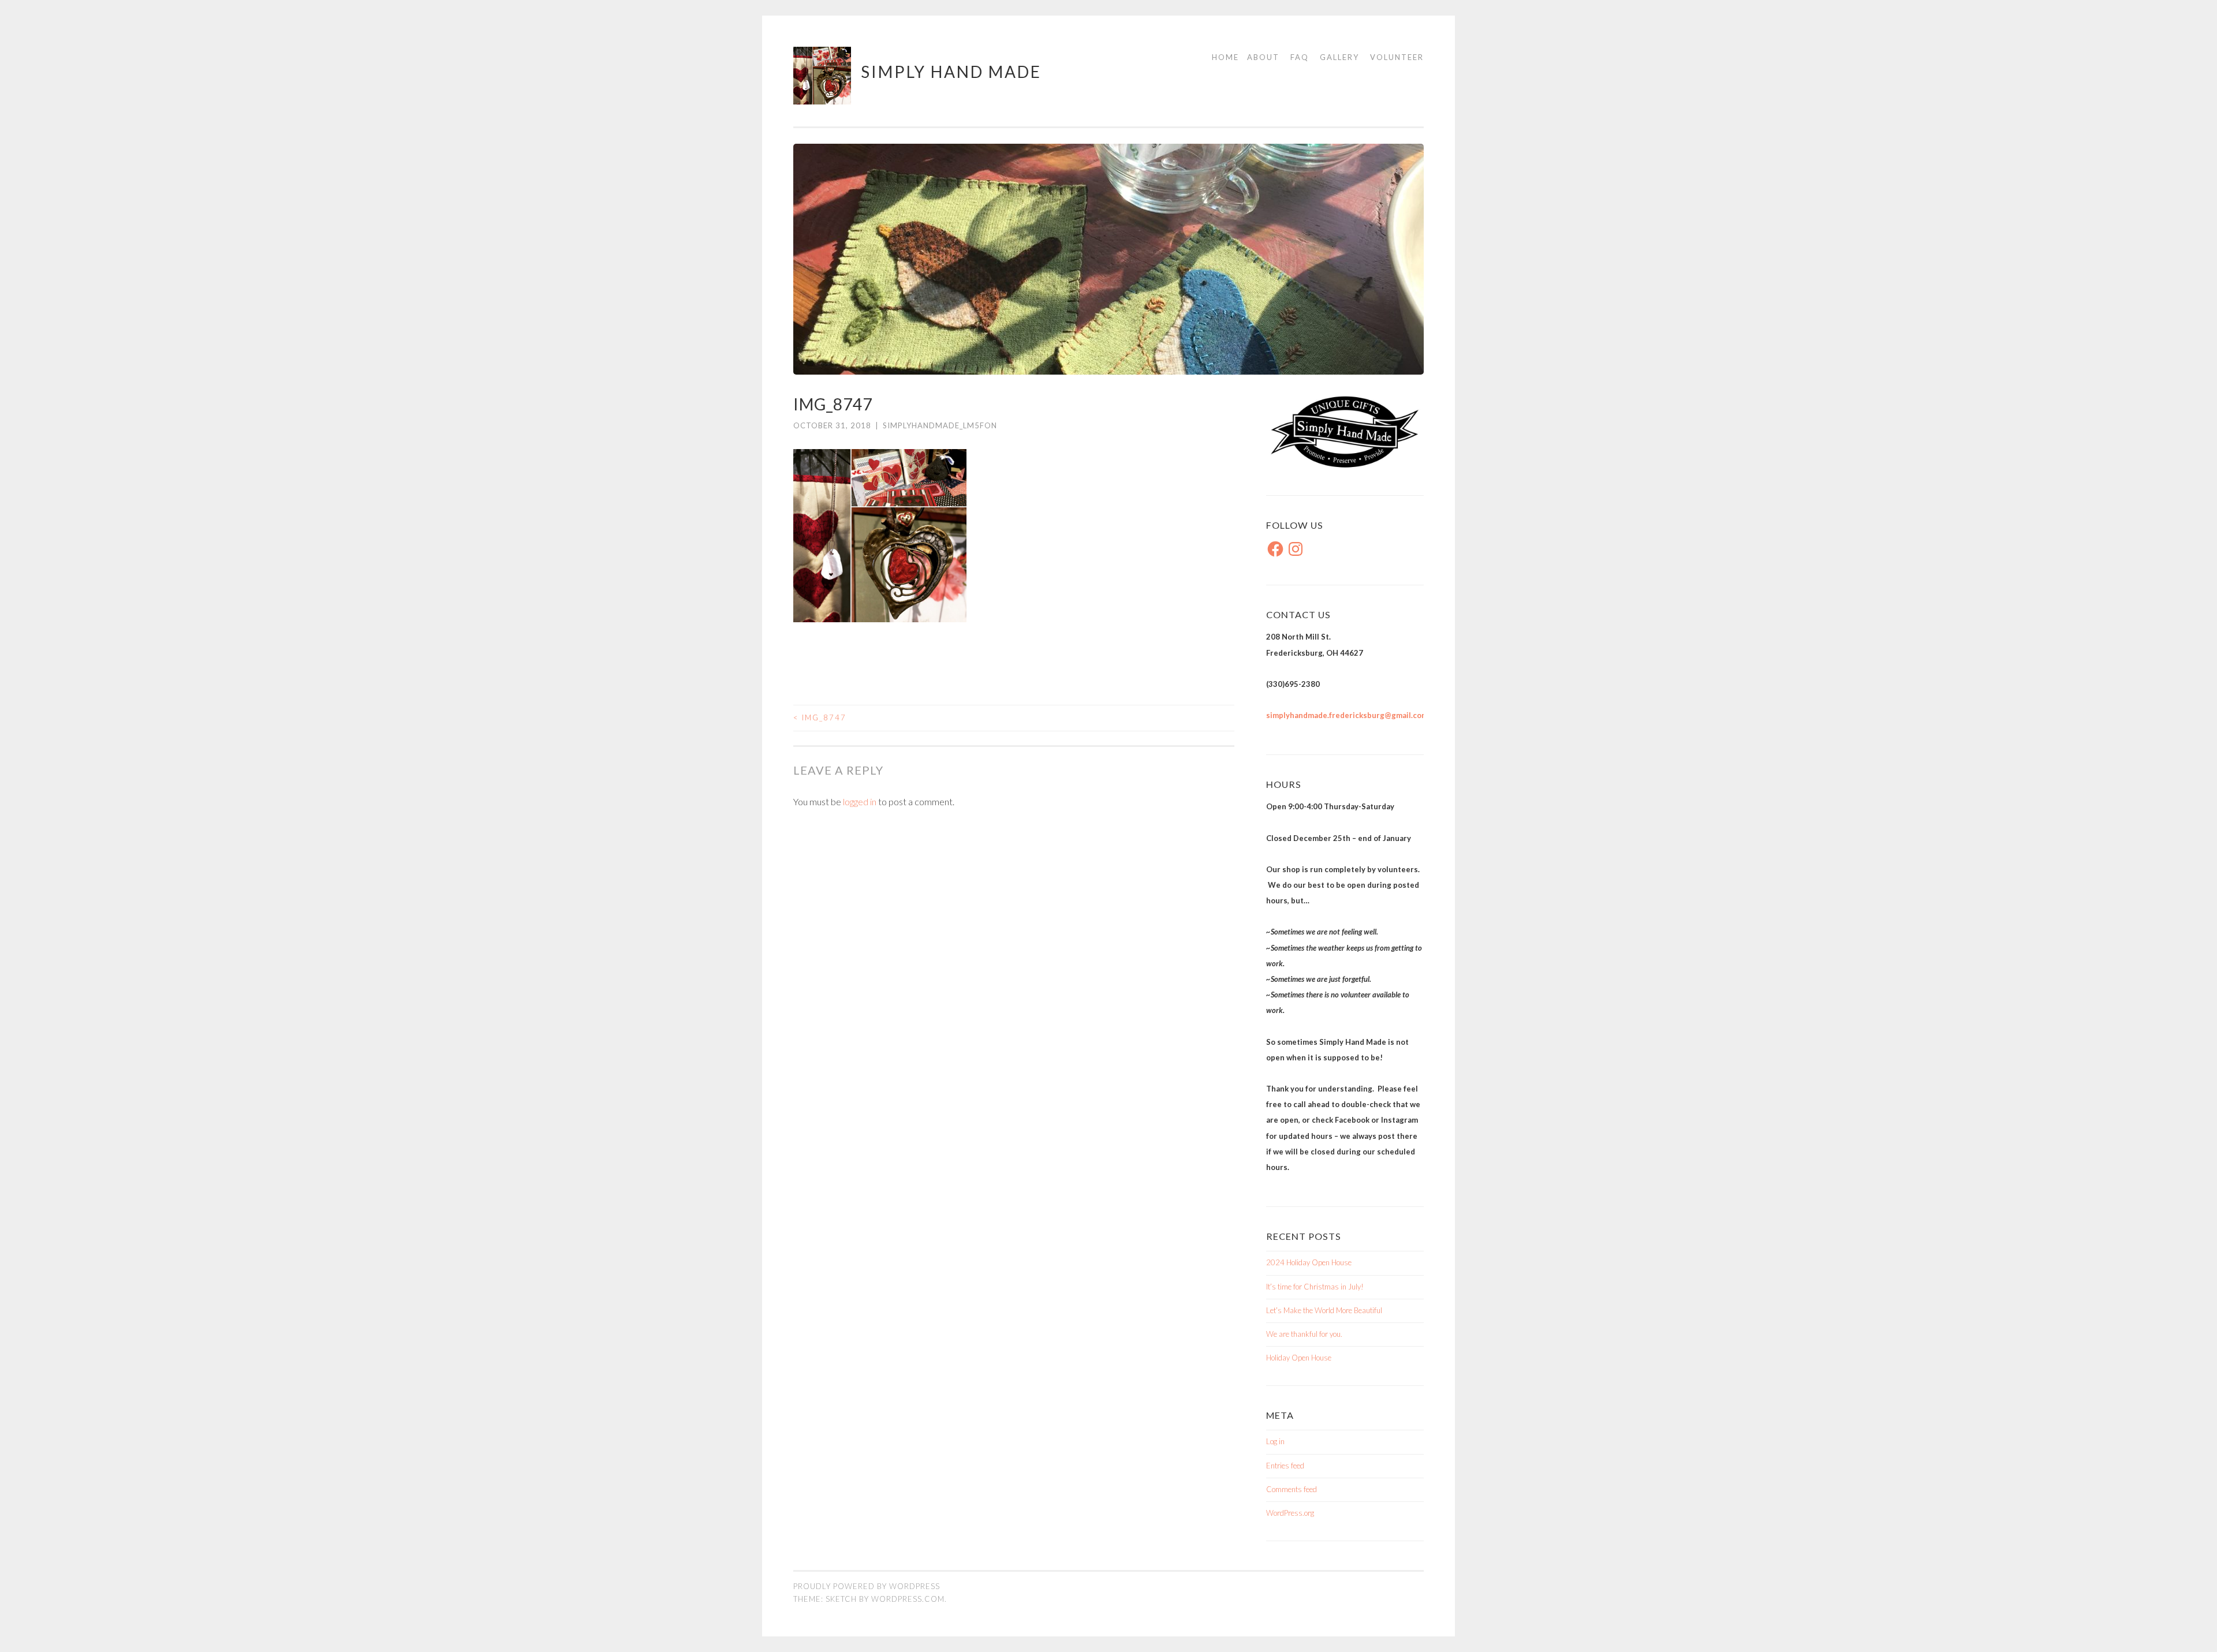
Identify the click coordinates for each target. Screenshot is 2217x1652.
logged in (860, 801)
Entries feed (1285, 1466)
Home (1225, 57)
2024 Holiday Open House (1309, 1262)
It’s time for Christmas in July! (1315, 1287)
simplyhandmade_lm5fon (940, 425)
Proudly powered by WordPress (867, 1586)
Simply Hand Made (951, 72)
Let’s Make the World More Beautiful (1324, 1310)
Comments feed (1292, 1489)
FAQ (1300, 57)
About (1263, 57)
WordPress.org (1290, 1513)
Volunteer (1397, 57)
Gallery (1339, 57)
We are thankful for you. (1304, 1334)
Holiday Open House (1299, 1358)
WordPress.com (908, 1599)
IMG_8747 (820, 717)
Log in (1275, 1441)
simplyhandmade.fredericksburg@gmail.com (1347, 715)
